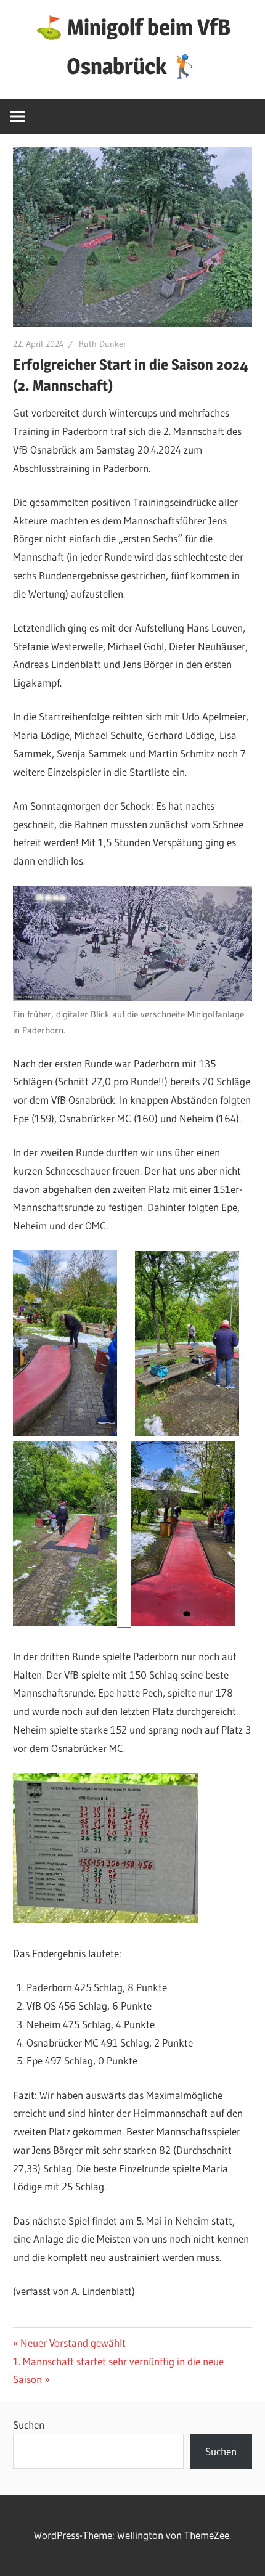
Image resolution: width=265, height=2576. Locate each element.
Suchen (29, 2425)
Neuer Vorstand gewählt (73, 2343)
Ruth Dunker (103, 344)
